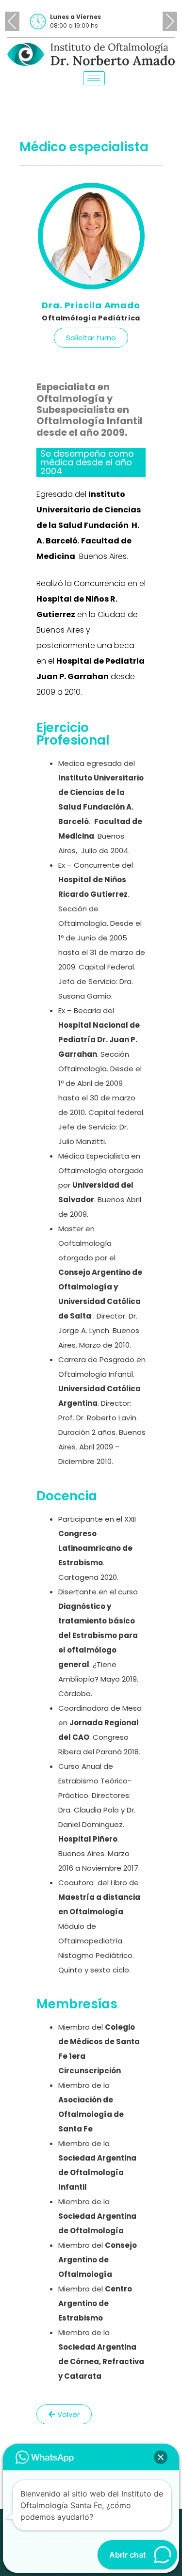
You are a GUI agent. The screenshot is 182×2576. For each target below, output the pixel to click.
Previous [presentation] (12, 21)
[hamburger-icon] (94, 78)
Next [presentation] (170, 21)
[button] (161, 2457)
